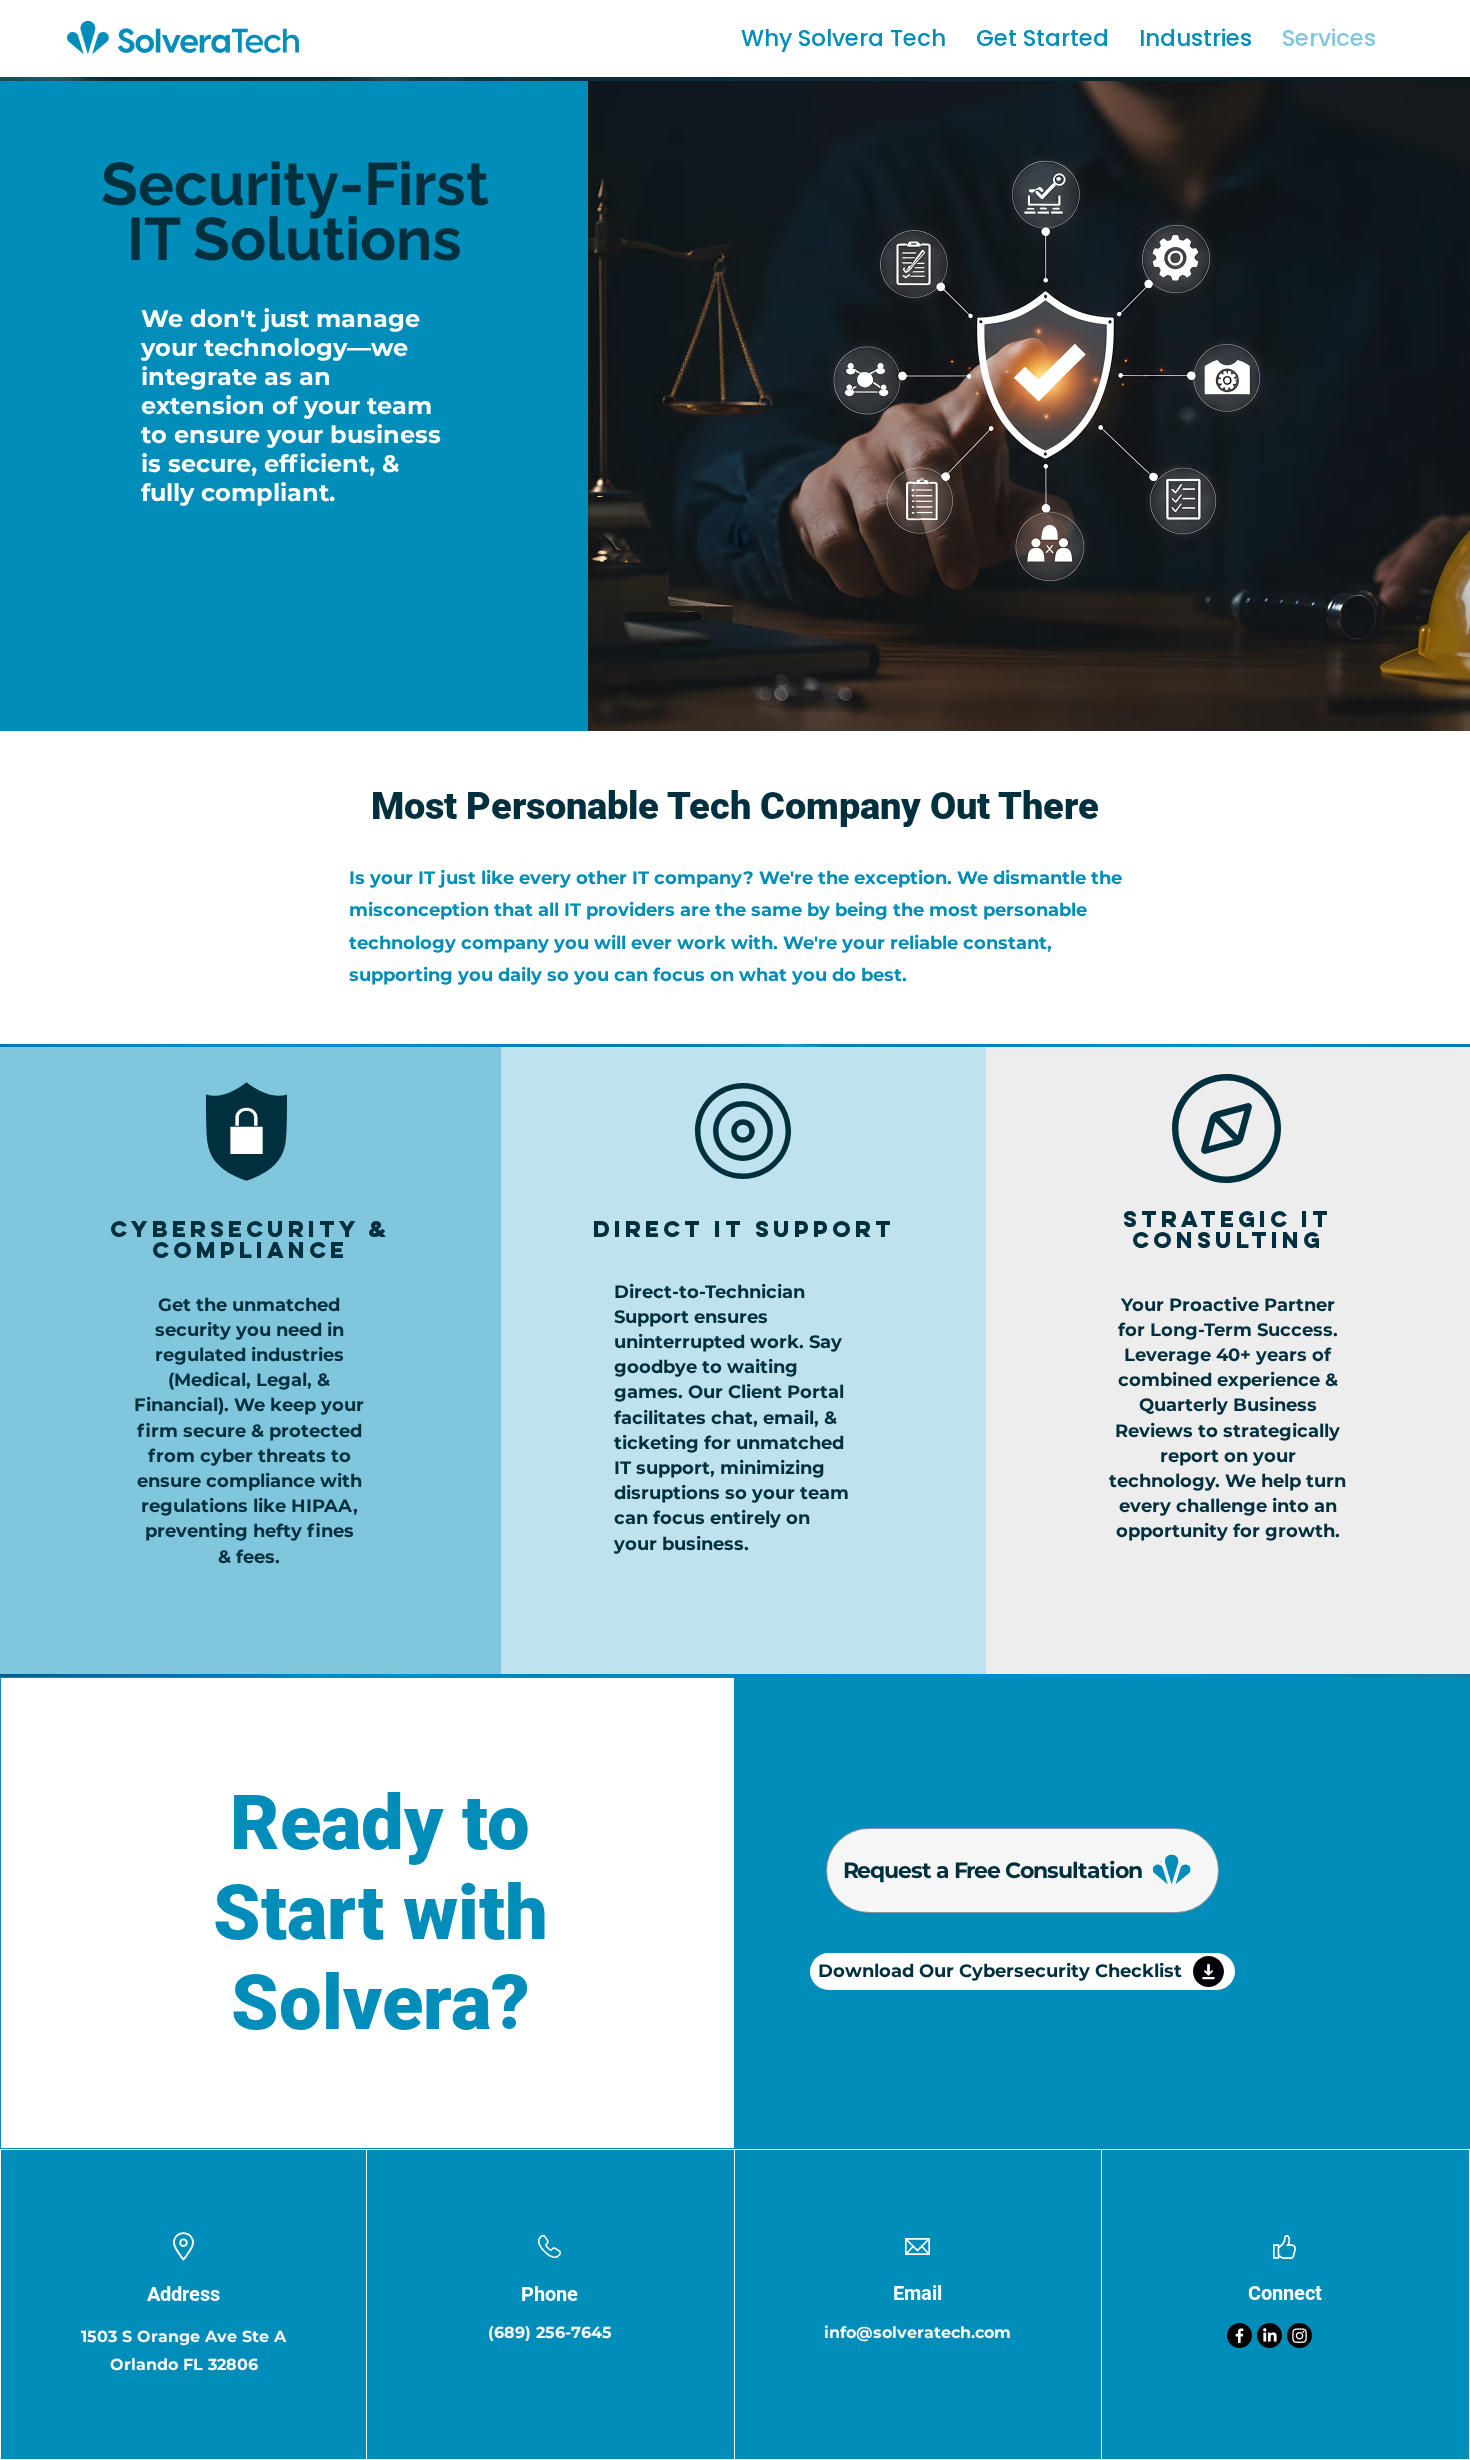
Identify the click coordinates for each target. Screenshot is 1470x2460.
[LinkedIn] (1269, 2335)
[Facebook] (1239, 2335)
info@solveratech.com (917, 2332)
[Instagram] (1299, 2335)
